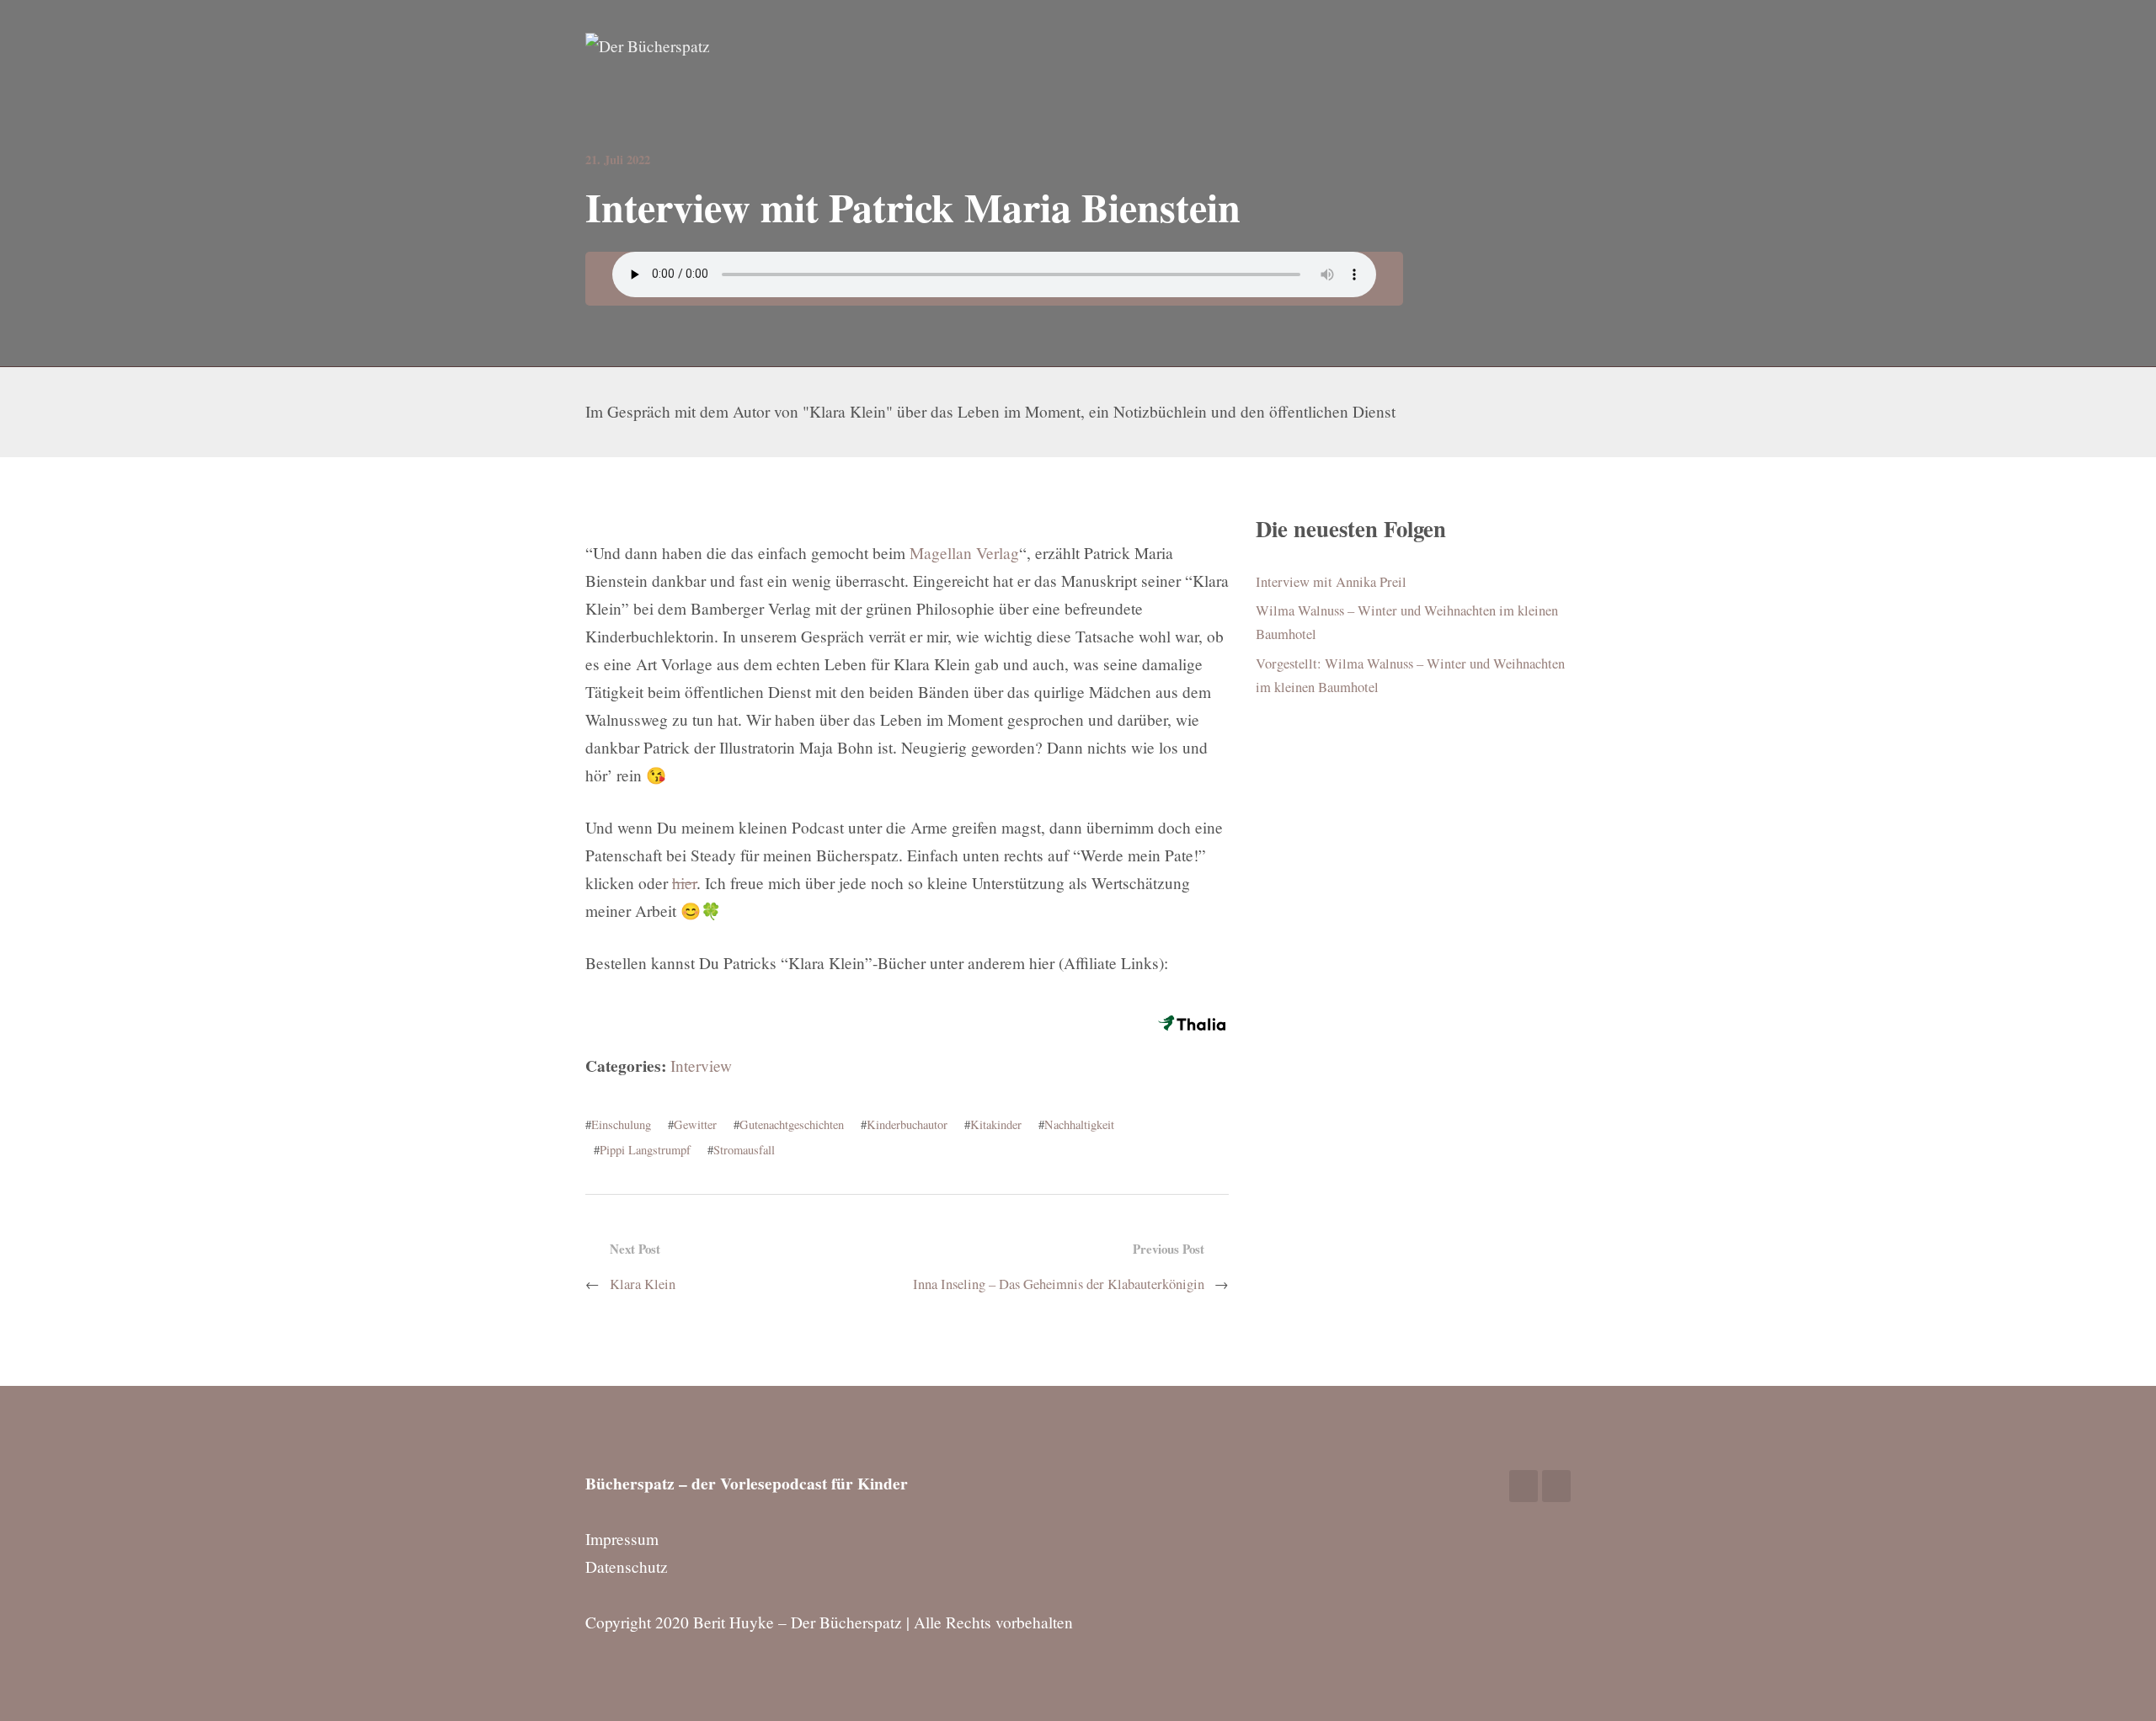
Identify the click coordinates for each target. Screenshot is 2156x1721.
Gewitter (695, 1124)
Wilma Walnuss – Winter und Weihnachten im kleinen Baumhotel (1407, 622)
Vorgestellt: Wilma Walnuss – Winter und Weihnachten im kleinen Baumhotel (1410, 675)
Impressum (622, 1539)
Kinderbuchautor (907, 1124)
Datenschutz (627, 1566)
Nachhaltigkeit (1079, 1124)
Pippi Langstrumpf (645, 1150)
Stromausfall (744, 1150)
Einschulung (621, 1124)
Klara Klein (643, 1284)
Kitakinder (996, 1124)
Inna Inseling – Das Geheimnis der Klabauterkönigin (1059, 1284)
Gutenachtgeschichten (792, 1124)
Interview (701, 1066)
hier (684, 883)
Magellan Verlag (964, 553)
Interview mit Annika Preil (1331, 582)
